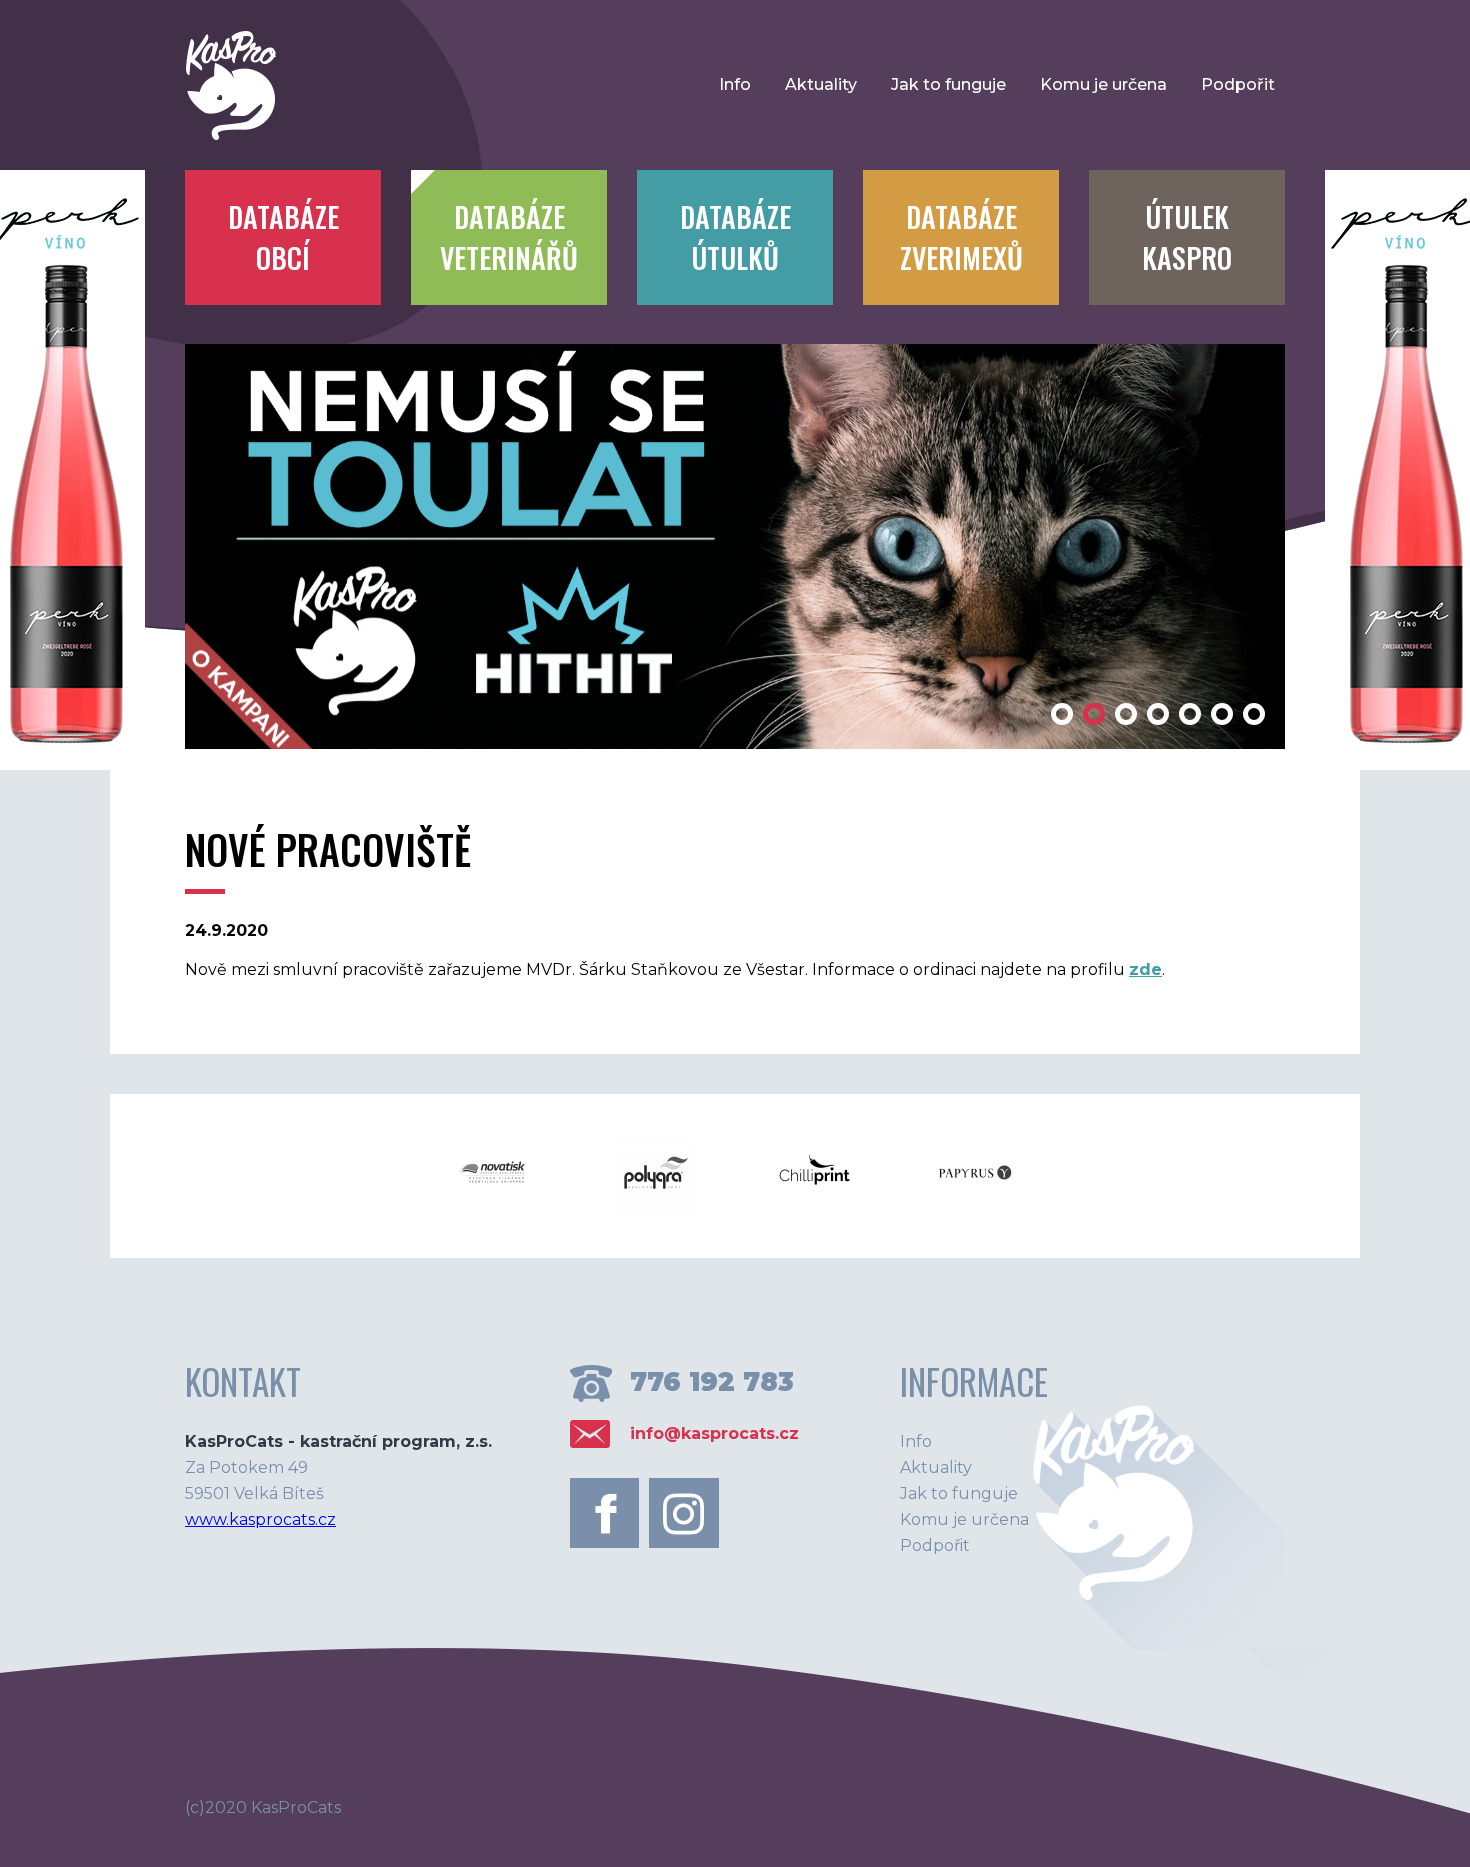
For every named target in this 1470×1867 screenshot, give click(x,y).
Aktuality (821, 84)
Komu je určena (1103, 84)
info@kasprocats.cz (714, 1433)
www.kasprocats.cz (260, 1519)
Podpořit (1238, 84)
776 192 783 (712, 1382)
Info (735, 84)
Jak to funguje (948, 84)
